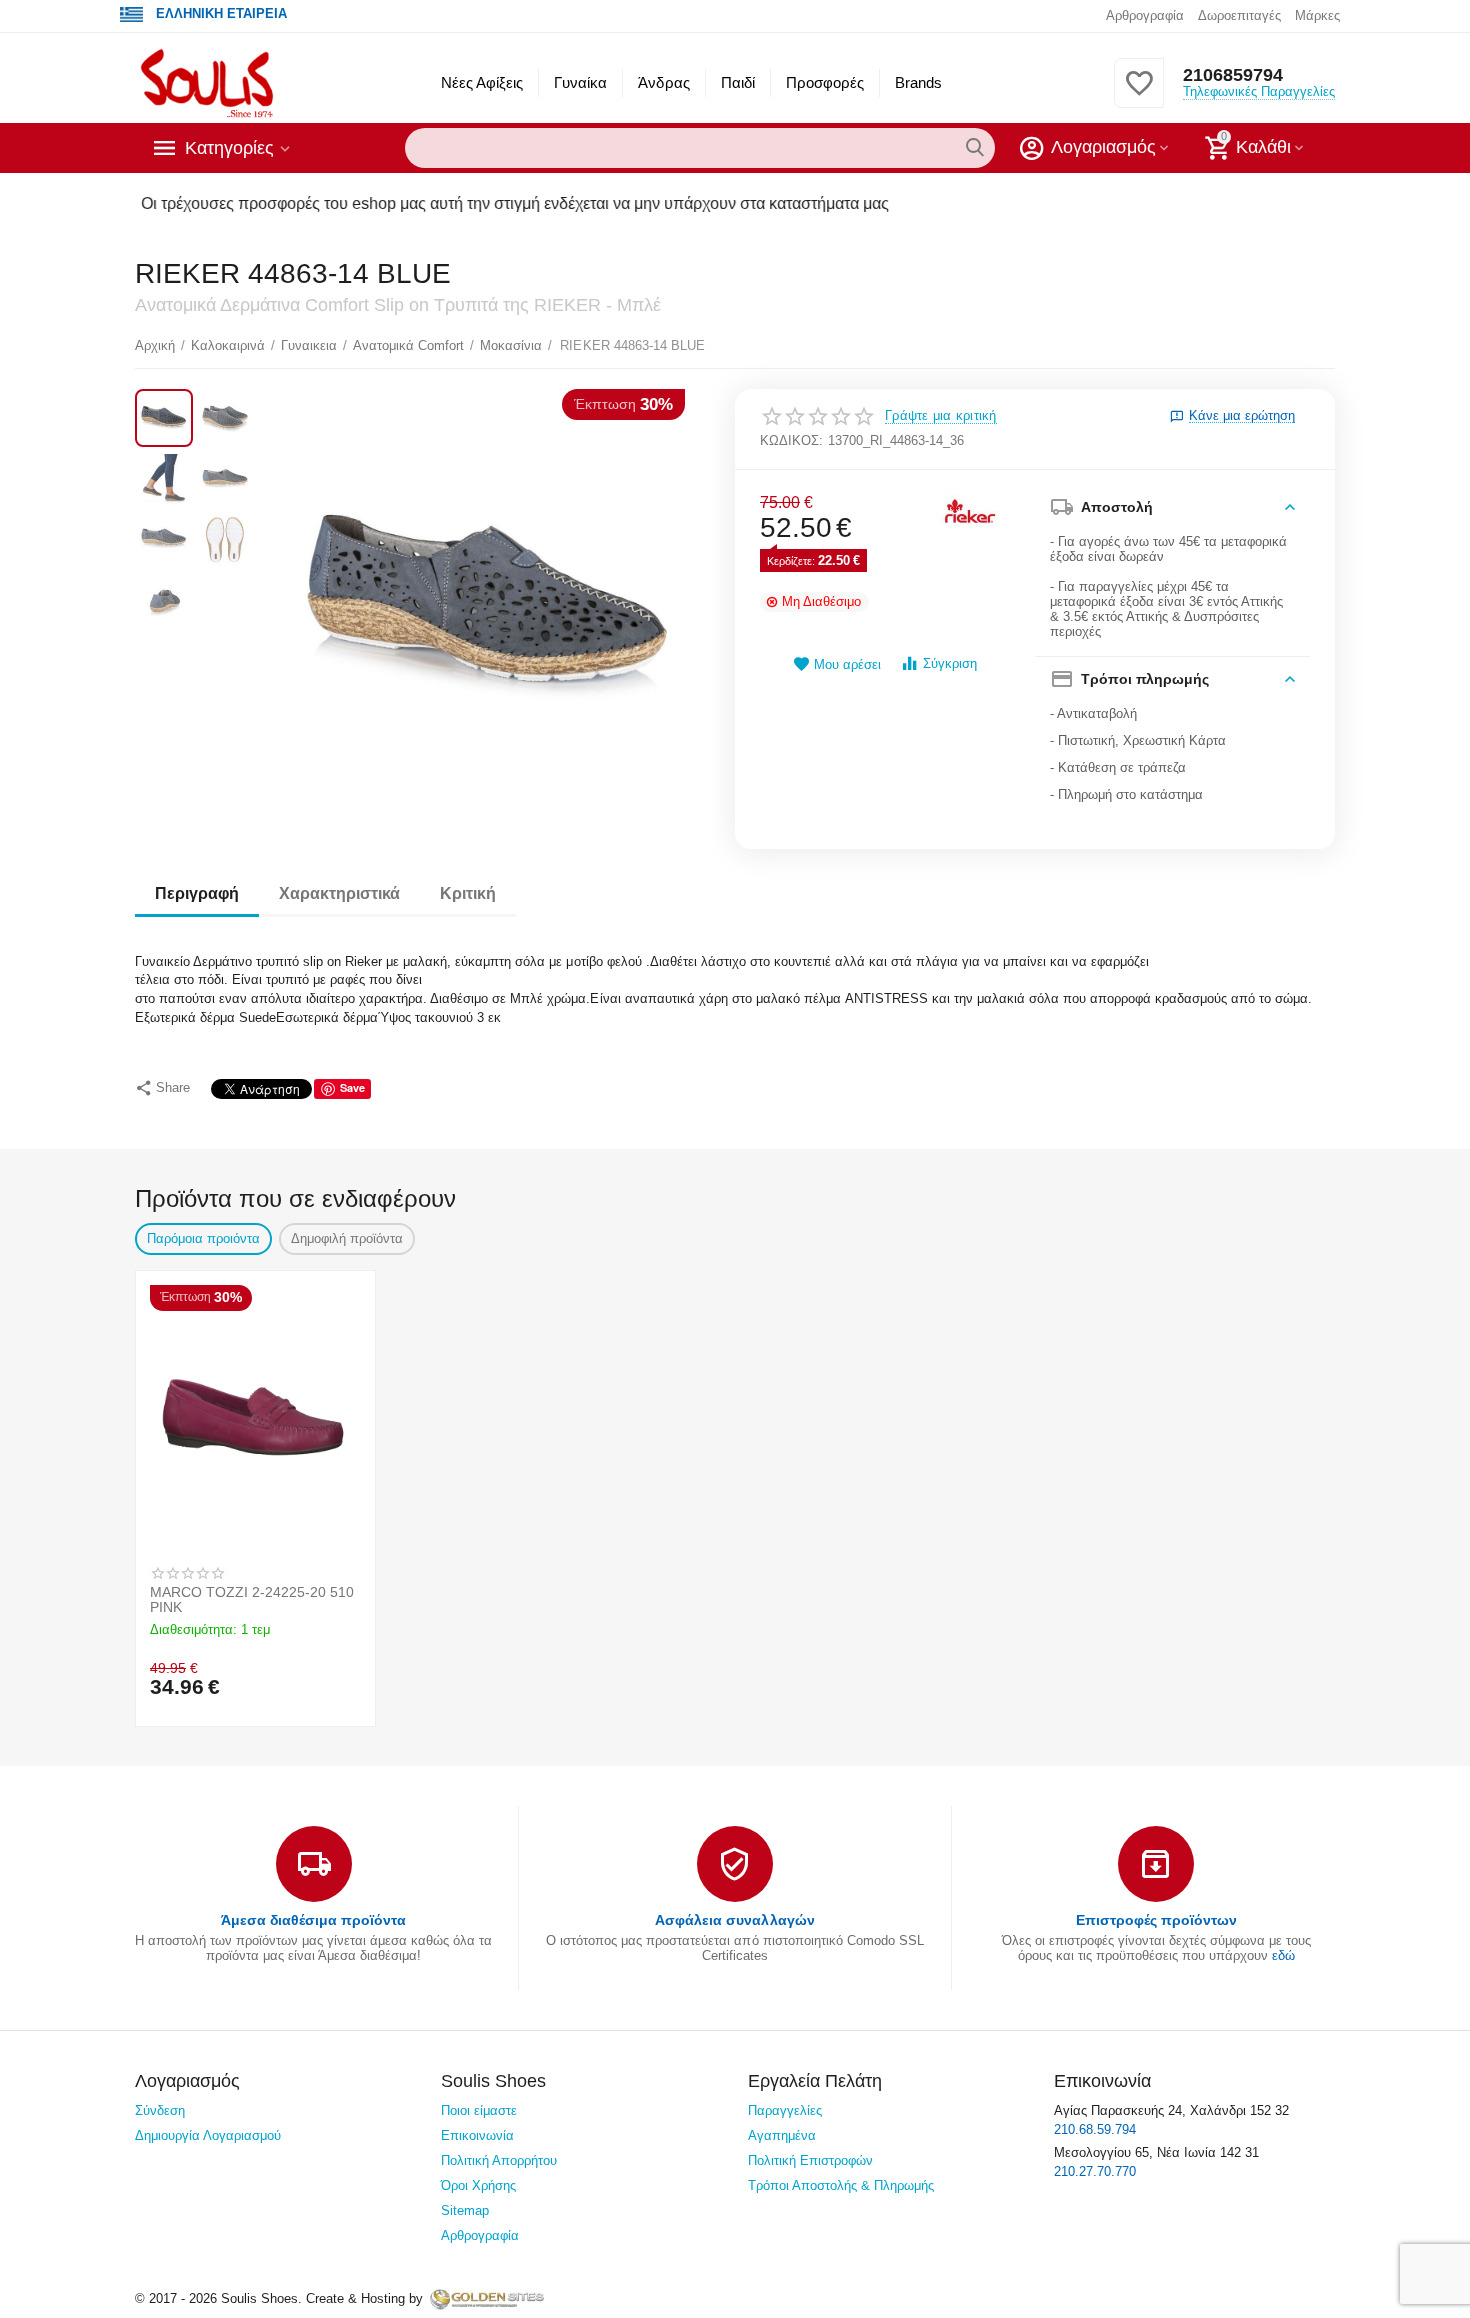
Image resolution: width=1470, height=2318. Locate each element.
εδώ (1283, 1955)
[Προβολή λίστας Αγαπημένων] (1139, 94)
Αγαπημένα (782, 2135)
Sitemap (465, 2210)
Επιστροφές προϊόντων (1156, 1920)
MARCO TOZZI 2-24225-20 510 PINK (252, 1600)
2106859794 (1233, 75)
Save (352, 1087)
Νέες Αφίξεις (482, 82)
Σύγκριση (950, 663)
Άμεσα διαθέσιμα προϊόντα (313, 1920)
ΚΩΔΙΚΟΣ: (791, 440)
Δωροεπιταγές (1239, 15)
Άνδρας (663, 82)
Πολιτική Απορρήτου (499, 2160)
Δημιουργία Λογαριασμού (208, 2135)
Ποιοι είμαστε (479, 2110)
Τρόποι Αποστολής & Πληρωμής (841, 2185)
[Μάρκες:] (970, 511)
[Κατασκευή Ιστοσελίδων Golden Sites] (487, 2298)
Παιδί (738, 82)
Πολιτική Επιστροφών (810, 2160)
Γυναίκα (580, 82)
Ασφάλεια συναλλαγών (734, 1920)
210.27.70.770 (1095, 2171)
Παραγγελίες (785, 2110)
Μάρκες (1317, 15)
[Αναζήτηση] (975, 148)
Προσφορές (825, 82)
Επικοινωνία (477, 2135)
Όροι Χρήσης (478, 2185)
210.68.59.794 (1095, 2129)
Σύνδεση (160, 2110)
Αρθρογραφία (1145, 15)
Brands (918, 82)
